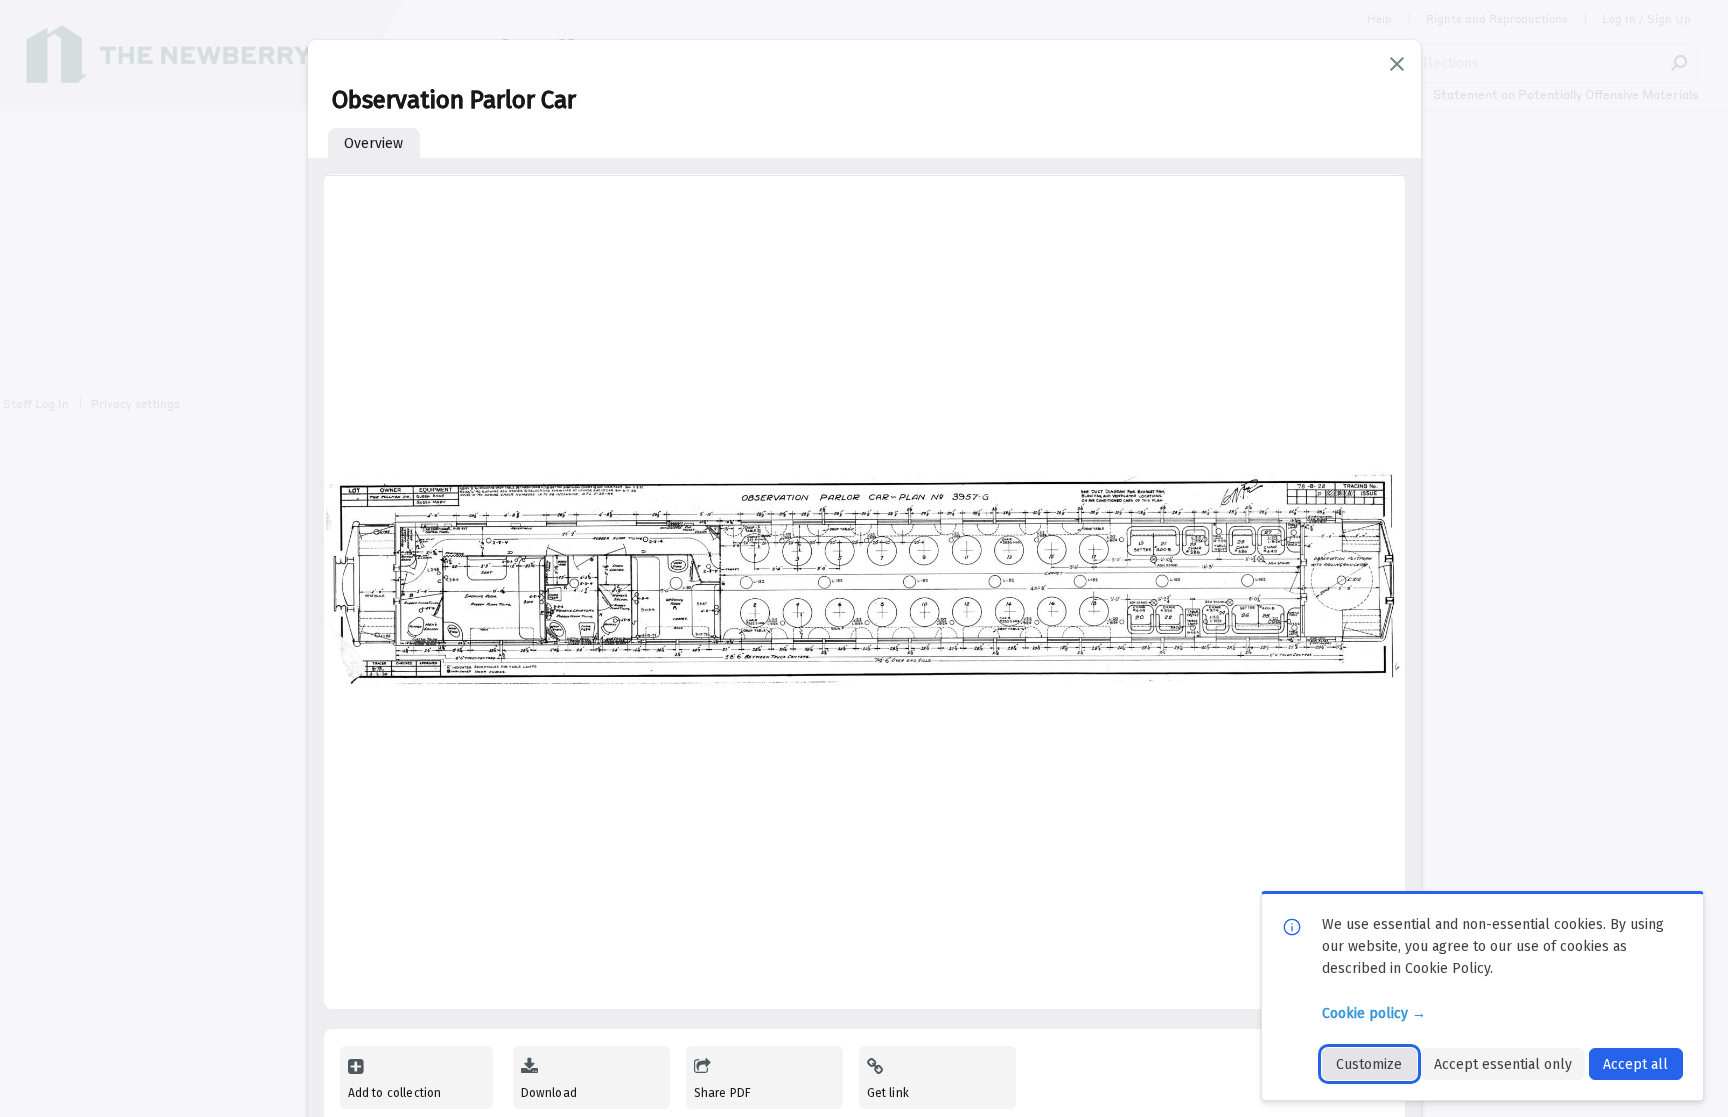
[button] (1397, 64)
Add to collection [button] (395, 1093)
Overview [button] (373, 143)
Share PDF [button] (723, 1093)
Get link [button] (888, 1093)
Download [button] (549, 1093)
